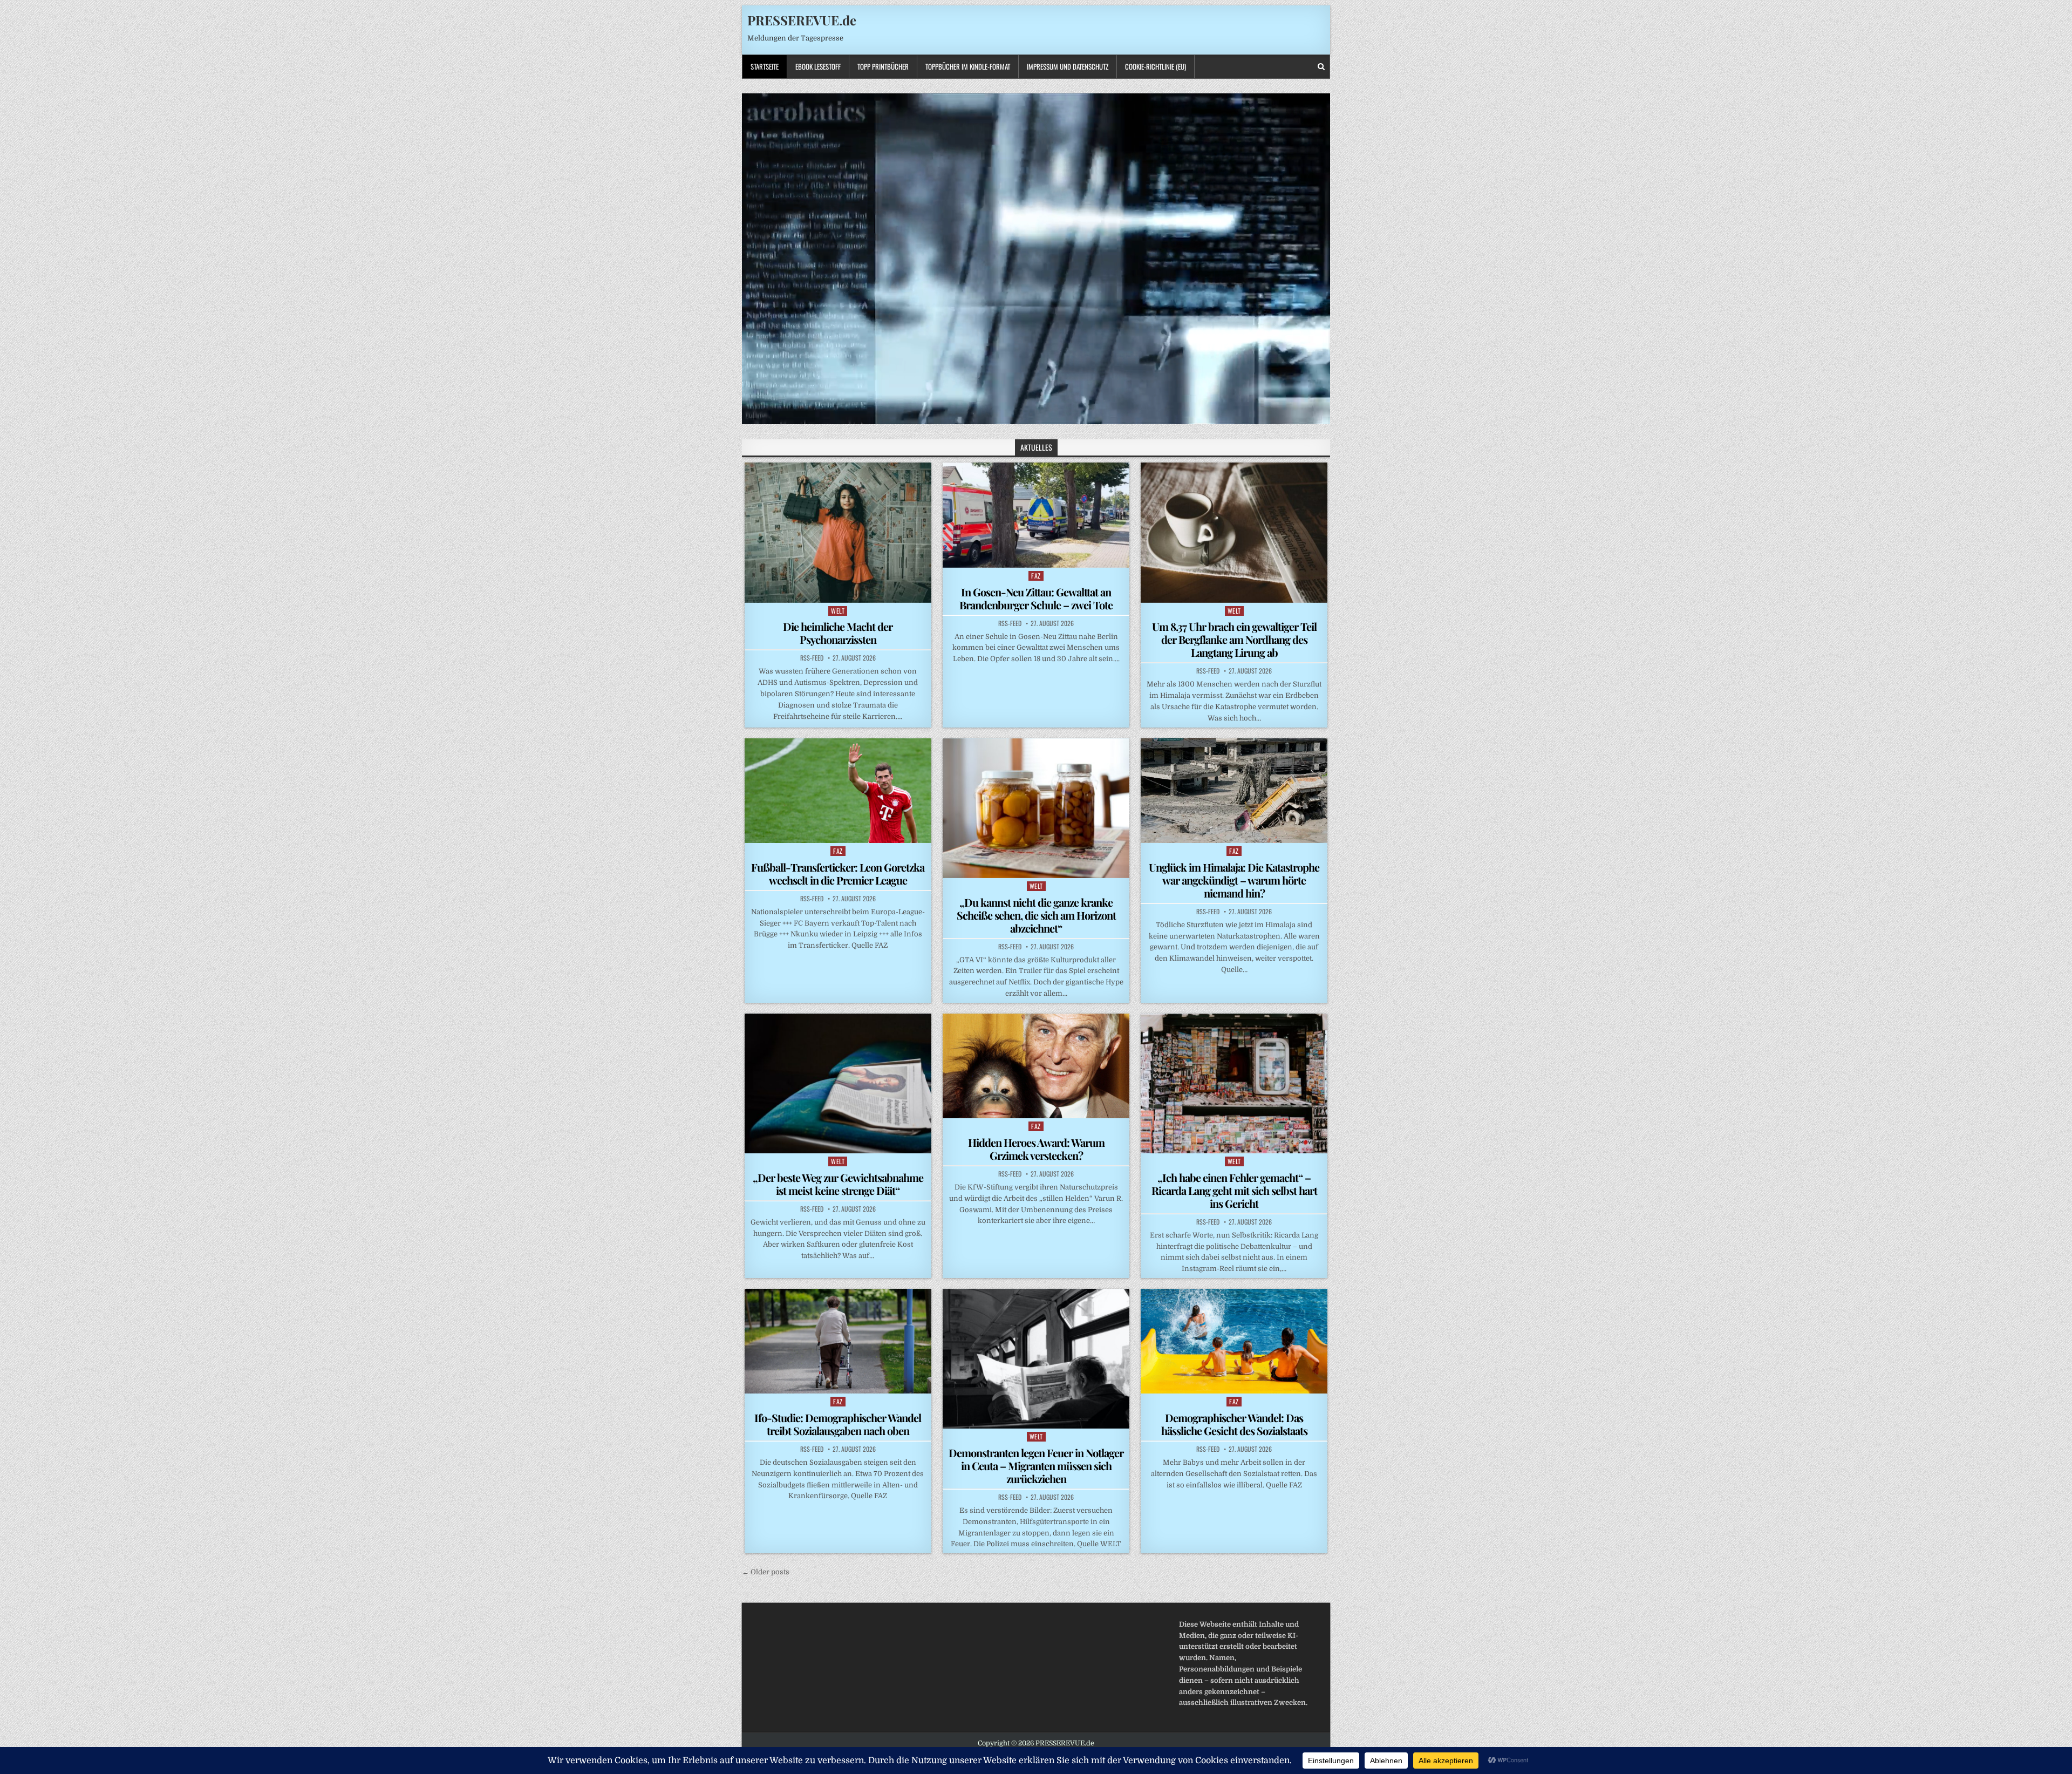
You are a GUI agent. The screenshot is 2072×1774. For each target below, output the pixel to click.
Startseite (765, 66)
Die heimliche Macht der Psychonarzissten (838, 633)
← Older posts (766, 1572)
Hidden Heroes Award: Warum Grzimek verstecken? (1036, 1149)
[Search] (1321, 67)
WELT (838, 611)
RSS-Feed (812, 658)
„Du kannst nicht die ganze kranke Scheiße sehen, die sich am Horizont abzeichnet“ (1036, 915)
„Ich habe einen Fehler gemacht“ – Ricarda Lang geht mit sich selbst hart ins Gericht (1234, 1190)
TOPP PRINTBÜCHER (883, 66)
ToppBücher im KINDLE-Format (968, 66)
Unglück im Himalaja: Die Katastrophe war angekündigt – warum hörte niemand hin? (1234, 880)
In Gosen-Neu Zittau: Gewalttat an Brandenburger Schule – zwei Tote (1036, 598)
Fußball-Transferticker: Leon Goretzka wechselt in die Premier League (838, 874)
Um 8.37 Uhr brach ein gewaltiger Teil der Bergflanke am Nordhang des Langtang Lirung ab (1234, 639)
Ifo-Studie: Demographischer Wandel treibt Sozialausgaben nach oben (838, 1424)
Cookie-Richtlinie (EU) (1156, 66)
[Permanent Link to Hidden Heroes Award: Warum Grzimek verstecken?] (1036, 1066)
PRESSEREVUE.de (802, 20)
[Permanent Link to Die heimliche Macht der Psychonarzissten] (838, 532)
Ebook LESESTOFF (818, 66)
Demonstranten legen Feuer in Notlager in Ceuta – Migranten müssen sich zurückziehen (1036, 1466)
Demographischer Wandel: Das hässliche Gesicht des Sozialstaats (1234, 1424)
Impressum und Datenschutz (1068, 66)
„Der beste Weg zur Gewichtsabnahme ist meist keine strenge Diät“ (838, 1184)
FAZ (1036, 576)
